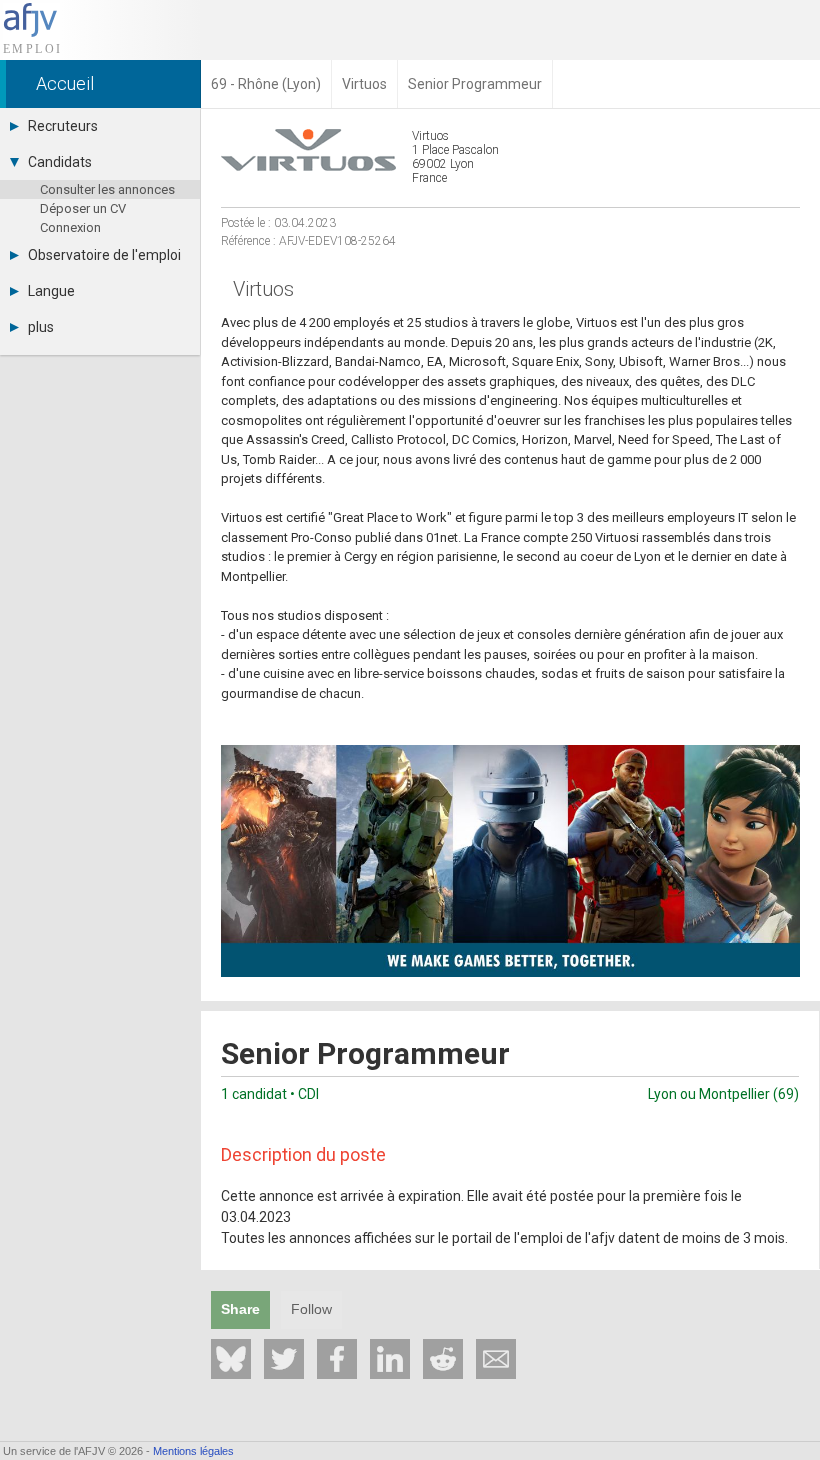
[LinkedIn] (390, 1359)
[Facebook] (337, 1359)
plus (41, 327)
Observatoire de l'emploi (104, 255)
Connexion (70, 227)
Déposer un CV (83, 208)
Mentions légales (193, 1451)
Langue (51, 291)
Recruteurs (63, 126)
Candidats (60, 162)
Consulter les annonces (107, 189)
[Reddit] (443, 1359)
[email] (496, 1359)
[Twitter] (284, 1359)
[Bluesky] (231, 1359)
